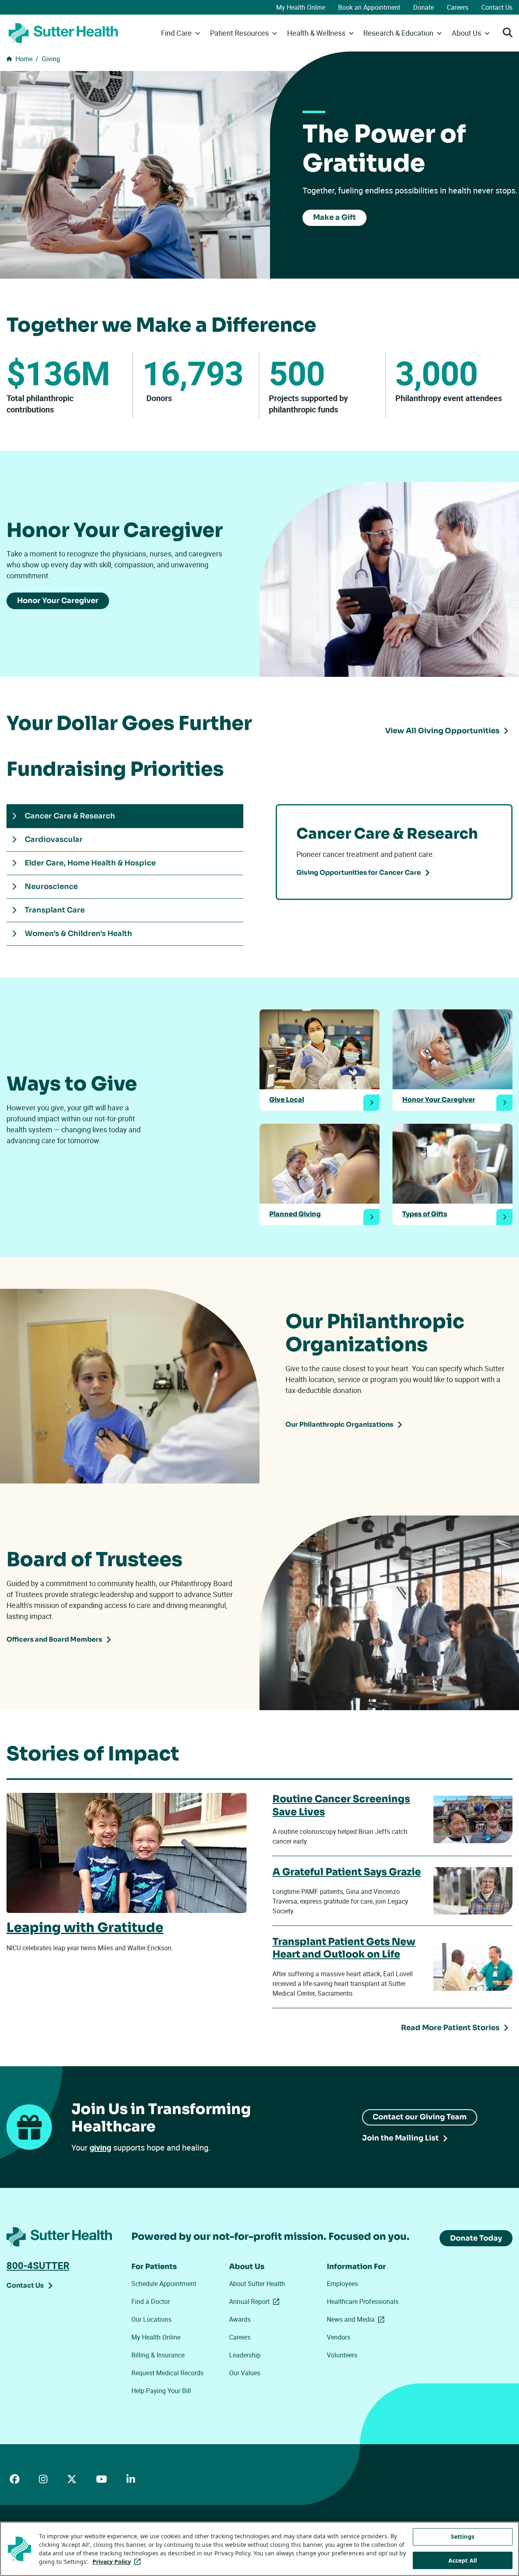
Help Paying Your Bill (161, 2391)
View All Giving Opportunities (442, 731)
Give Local (287, 1100)
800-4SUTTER (38, 2265)
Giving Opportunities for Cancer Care (359, 873)
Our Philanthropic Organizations (339, 1424)
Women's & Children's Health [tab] (80, 934)
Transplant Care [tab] (55, 910)
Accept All (463, 2560)
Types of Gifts (425, 1214)
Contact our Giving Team (420, 2117)
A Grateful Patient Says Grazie (347, 1872)
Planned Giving (295, 1214)
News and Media (357, 2319)
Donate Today (476, 2238)
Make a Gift (335, 217)
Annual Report (256, 2301)
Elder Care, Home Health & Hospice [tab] (90, 863)
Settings (463, 2536)
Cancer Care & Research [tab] (70, 816)
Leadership (245, 2355)
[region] (259, 2549)
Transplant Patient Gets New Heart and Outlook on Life (344, 1948)
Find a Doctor (151, 2301)
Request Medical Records (167, 2373)
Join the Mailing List (400, 2138)
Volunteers (342, 2355)
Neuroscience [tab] (52, 887)
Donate (424, 7)
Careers (458, 7)
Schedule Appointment (164, 2284)
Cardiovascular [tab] (55, 839)
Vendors (339, 2337)
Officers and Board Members (54, 1639)
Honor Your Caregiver (58, 601)
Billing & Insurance (158, 2355)
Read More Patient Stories (450, 2028)
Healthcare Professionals (363, 2301)
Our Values (245, 2373)
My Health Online (301, 7)
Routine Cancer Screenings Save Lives (341, 1805)
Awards (240, 2319)
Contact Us (497, 7)
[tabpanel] (394, 852)
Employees (342, 2284)
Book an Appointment (369, 7)
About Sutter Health (257, 2284)
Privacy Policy (118, 2562)
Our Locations (151, 2319)
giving (100, 2148)
